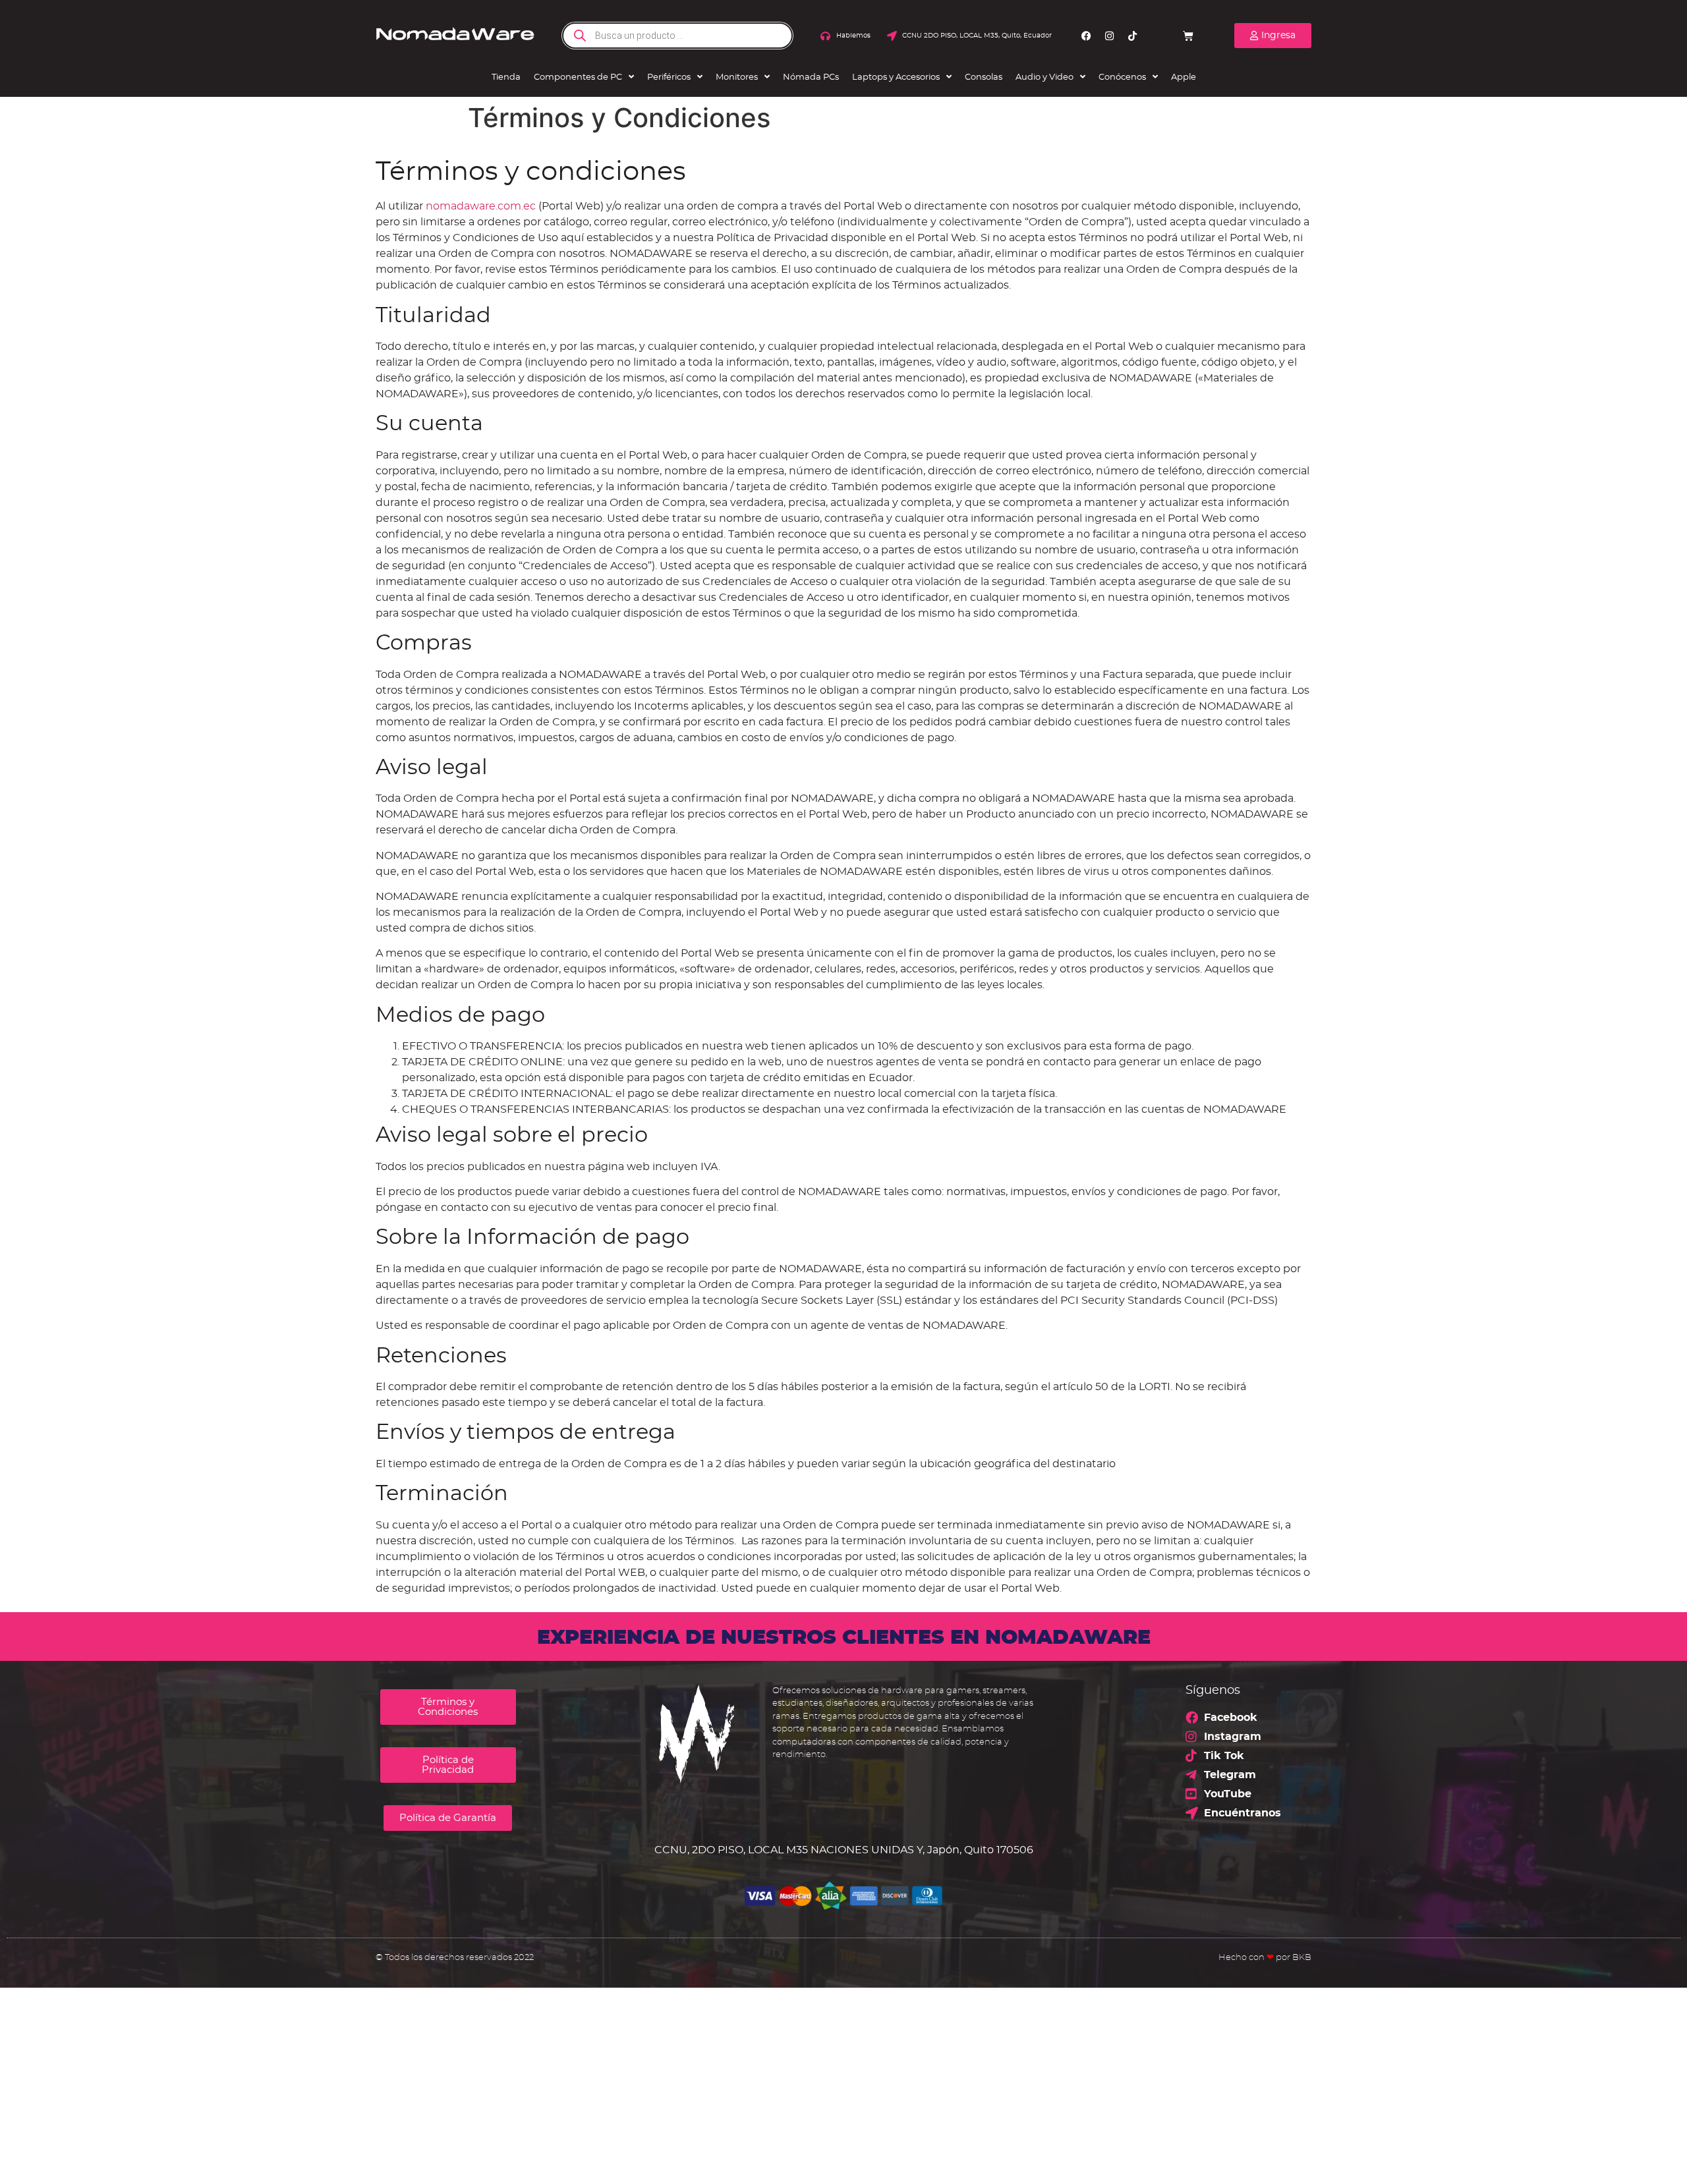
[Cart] (1188, 36)
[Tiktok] (1133, 36)
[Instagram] (1110, 36)
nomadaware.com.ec (481, 206)
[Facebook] (1087, 36)
